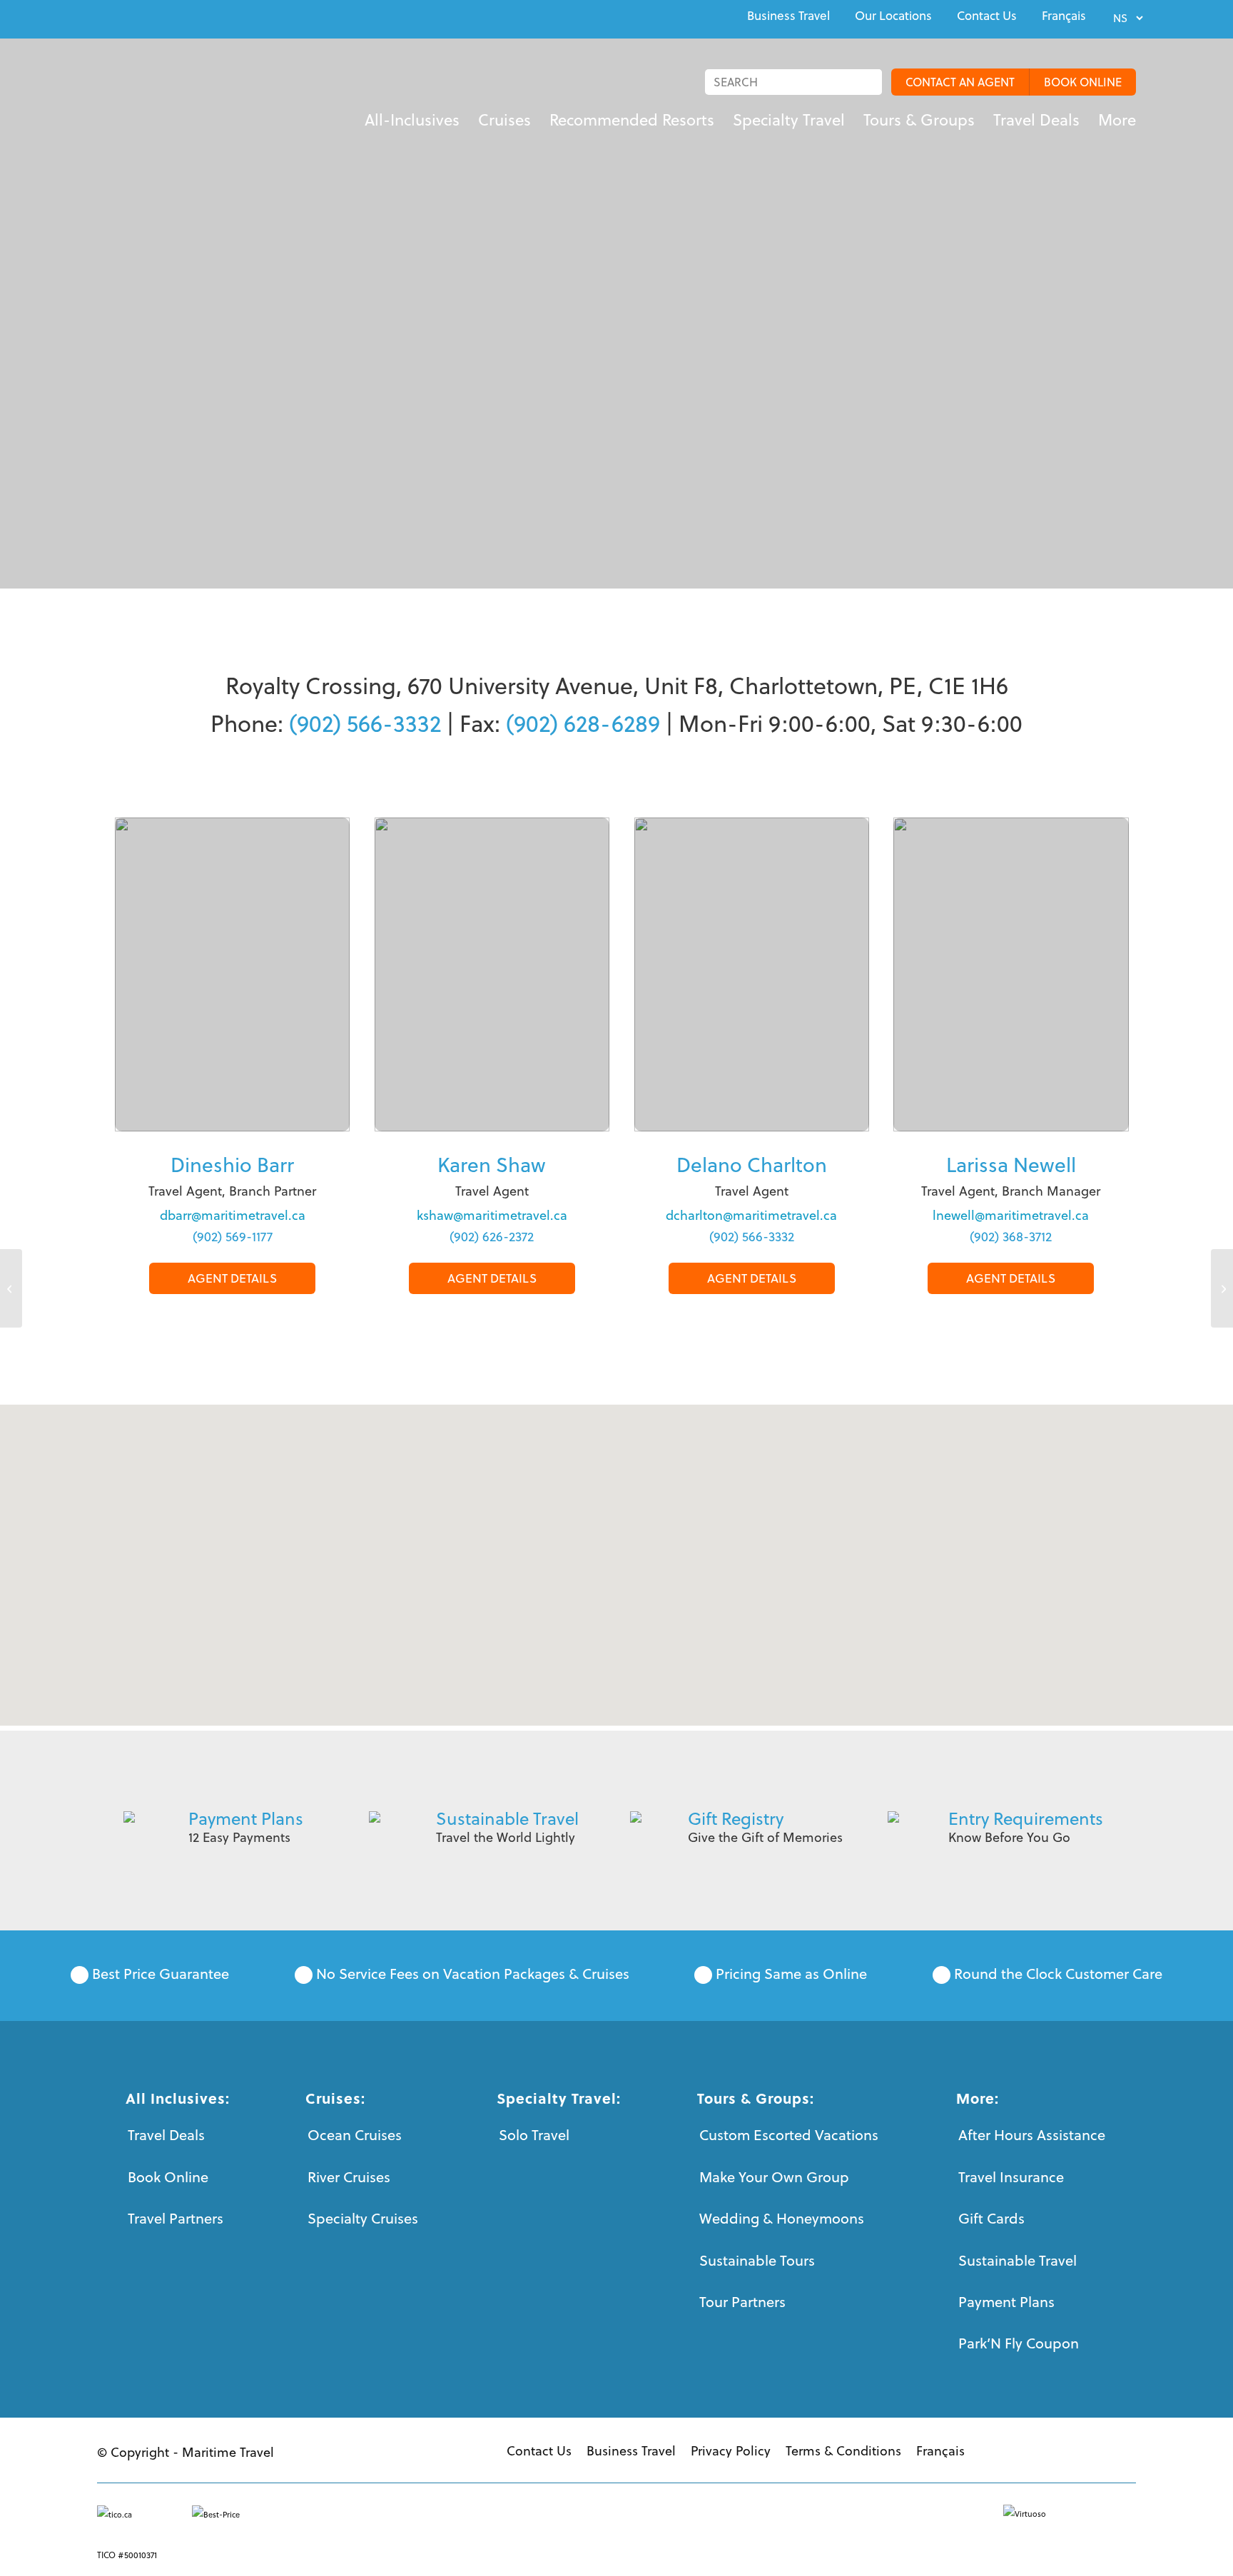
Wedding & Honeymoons (782, 2218)
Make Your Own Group (774, 2177)
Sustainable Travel (507, 1818)
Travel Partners (176, 2218)
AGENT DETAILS (232, 1278)
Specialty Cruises (363, 2218)
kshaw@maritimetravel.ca (492, 1215)
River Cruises (349, 2177)
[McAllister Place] (11, 1288)
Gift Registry (736, 1818)
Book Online (168, 2177)
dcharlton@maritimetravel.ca (751, 1215)
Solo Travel (534, 2135)
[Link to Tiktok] (200, 17)
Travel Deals (166, 2135)
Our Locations (893, 16)
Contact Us (987, 16)
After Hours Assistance (1032, 2135)
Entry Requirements (1026, 1818)
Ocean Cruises (355, 2135)
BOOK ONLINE (1083, 82)
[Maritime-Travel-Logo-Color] (188, 96)
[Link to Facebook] (101, 17)
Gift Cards (991, 2218)
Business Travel (788, 16)
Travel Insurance (1011, 2177)
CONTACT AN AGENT (960, 82)
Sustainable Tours (757, 2260)
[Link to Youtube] (134, 17)
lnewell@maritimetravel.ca (1011, 1215)
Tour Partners (742, 2302)
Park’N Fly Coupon (1019, 2343)
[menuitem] (788, 16)
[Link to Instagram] (167, 17)
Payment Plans (246, 1818)
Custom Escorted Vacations (789, 2135)
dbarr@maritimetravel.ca (233, 1215)
